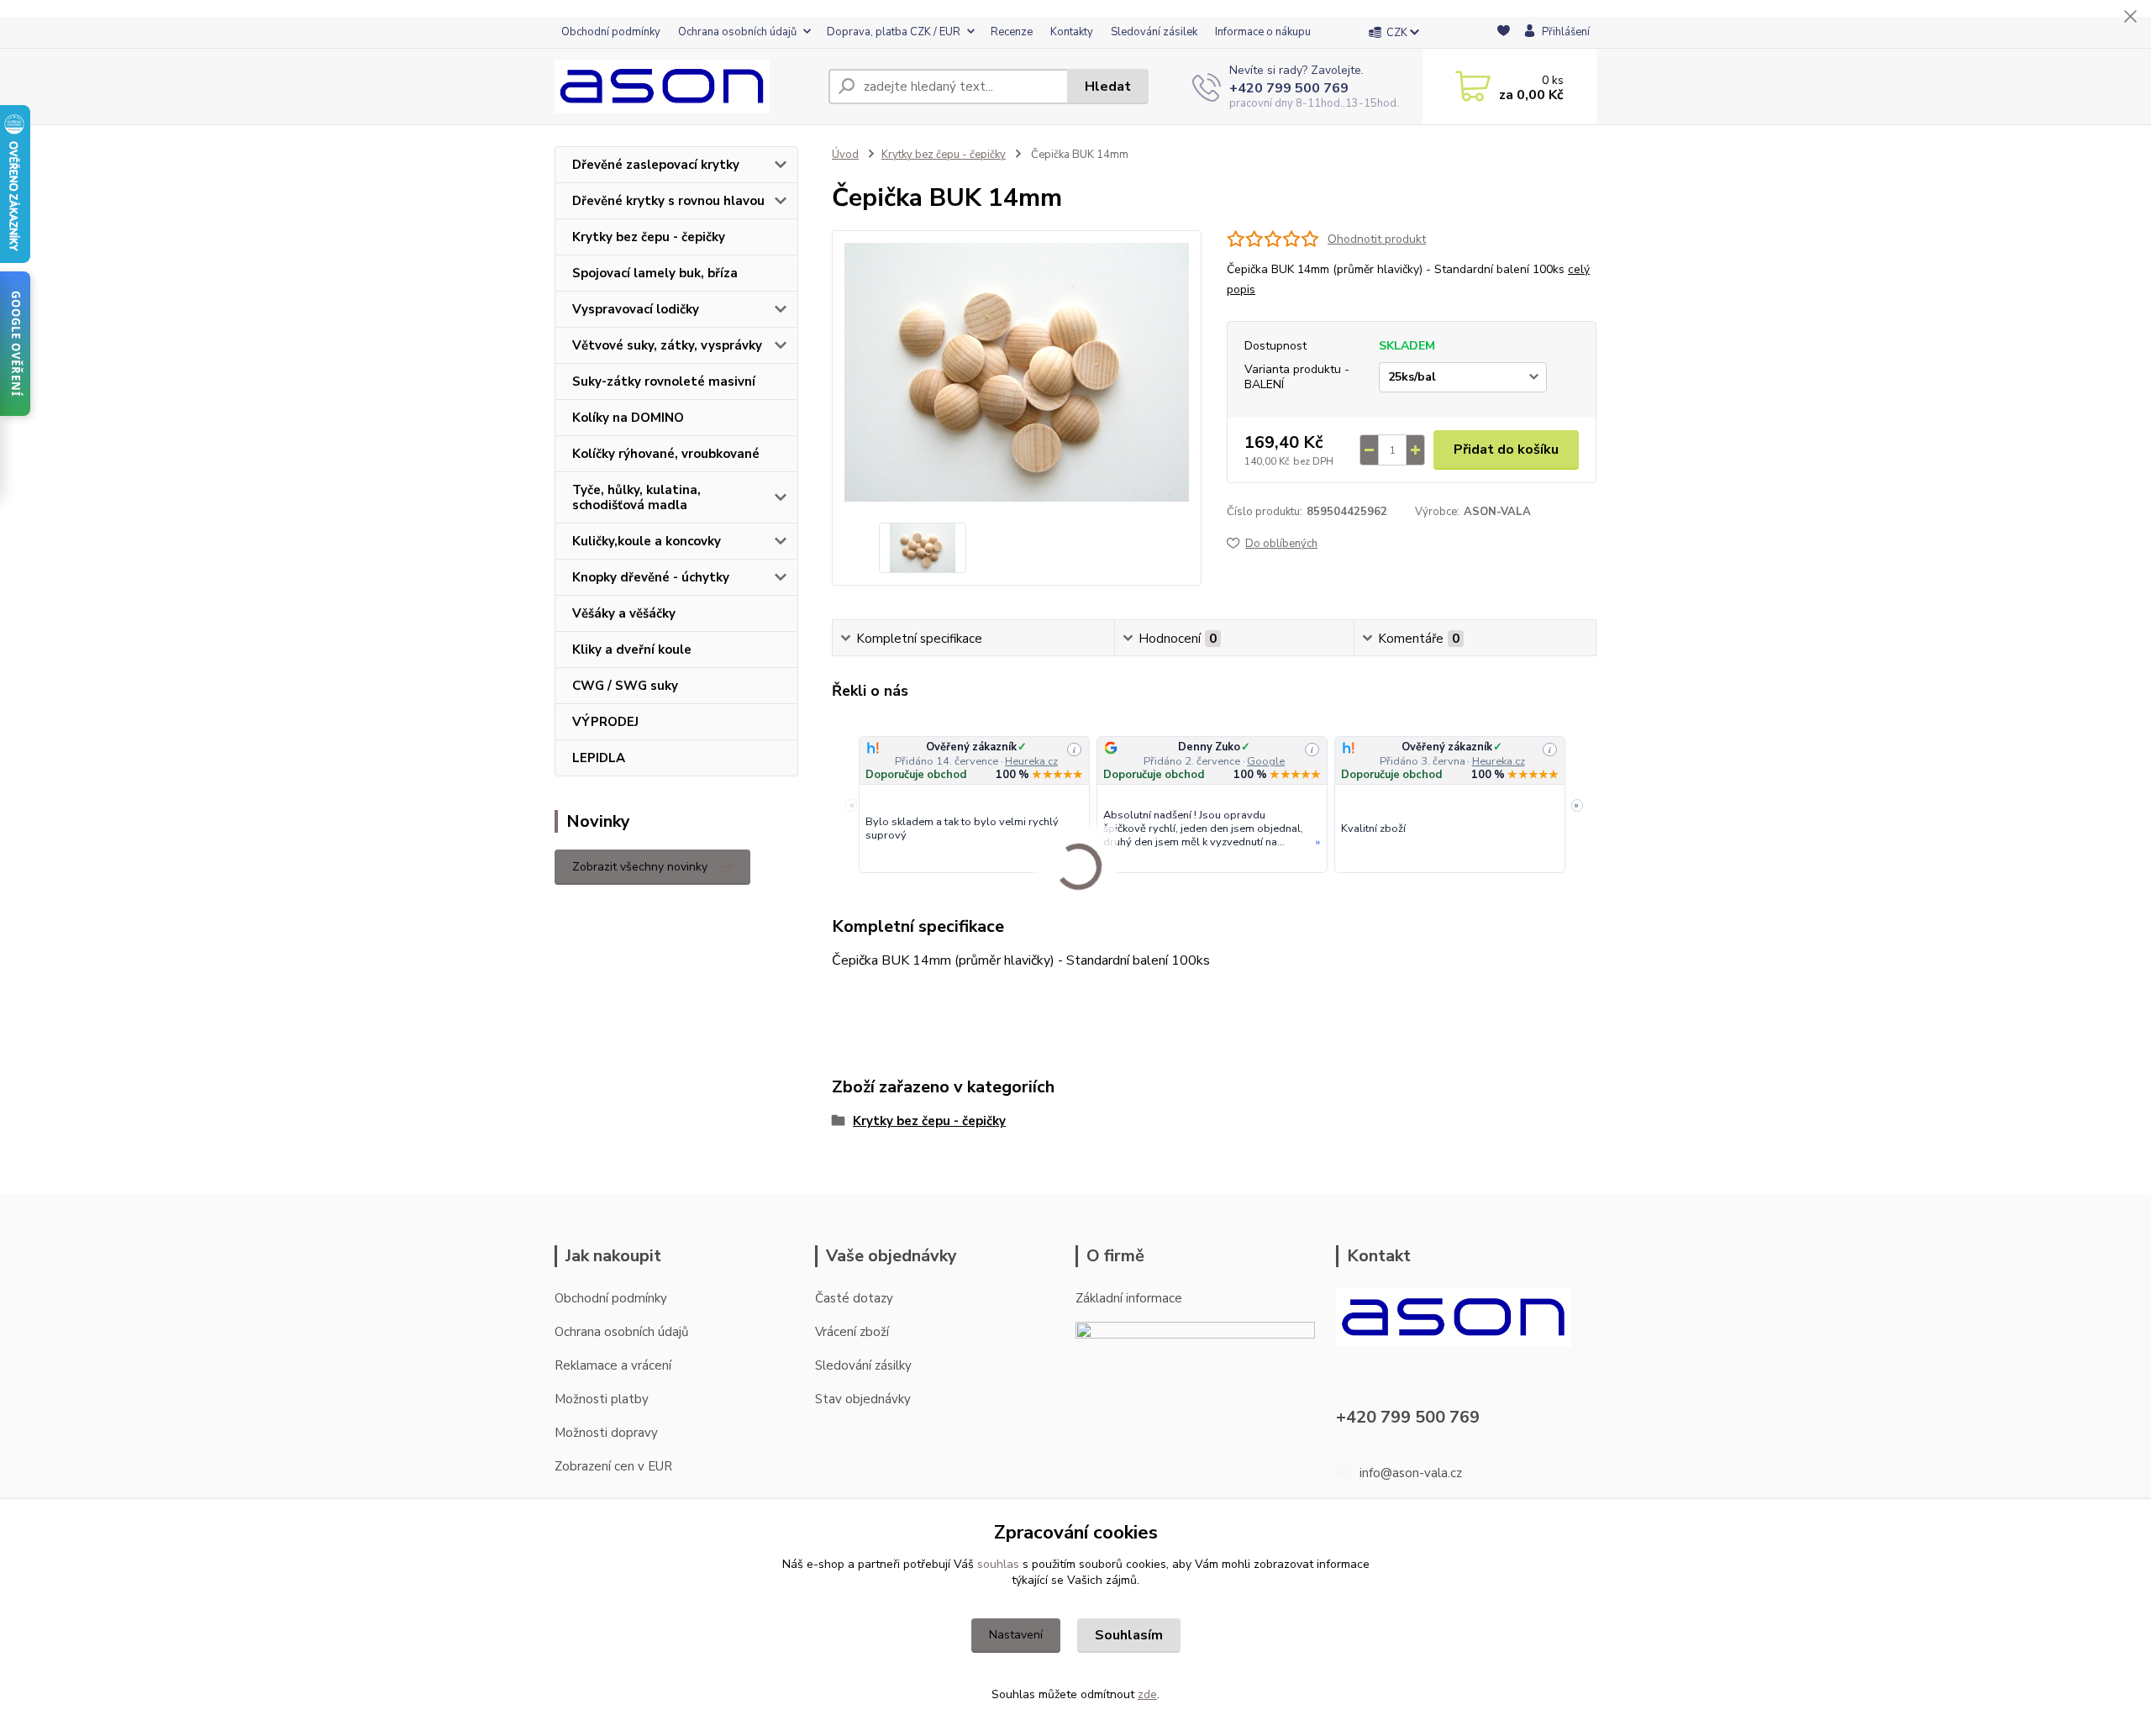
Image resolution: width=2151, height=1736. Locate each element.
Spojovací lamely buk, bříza (655, 273)
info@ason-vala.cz (1411, 1473)
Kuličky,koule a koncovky (647, 541)
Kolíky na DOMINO (628, 418)
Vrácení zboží (852, 1332)
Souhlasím (1129, 1635)
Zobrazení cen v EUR (613, 1466)
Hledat (1108, 87)
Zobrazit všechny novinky (640, 867)
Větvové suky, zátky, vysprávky (667, 345)
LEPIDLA (599, 758)
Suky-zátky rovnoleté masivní (664, 381)
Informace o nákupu (1263, 32)
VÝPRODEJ (605, 722)
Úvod (845, 155)
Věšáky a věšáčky (624, 613)
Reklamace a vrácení (613, 1365)
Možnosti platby (602, 1399)
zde (1147, 1694)
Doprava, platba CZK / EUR (894, 32)
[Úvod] (685, 87)
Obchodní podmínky (611, 32)
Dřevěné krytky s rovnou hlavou (668, 201)
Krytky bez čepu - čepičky (649, 237)
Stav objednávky (863, 1399)
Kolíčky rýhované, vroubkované (666, 454)
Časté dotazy (854, 1298)
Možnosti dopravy (606, 1433)
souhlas (998, 1564)
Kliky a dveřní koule (632, 650)
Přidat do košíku (1506, 450)
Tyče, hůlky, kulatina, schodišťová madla (636, 497)
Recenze (1012, 32)
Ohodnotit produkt (1377, 239)
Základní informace (1129, 1298)
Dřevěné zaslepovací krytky (656, 165)
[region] (1214, 805)
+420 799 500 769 (1289, 88)
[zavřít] (2130, 17)
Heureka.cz (1031, 761)
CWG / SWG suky (625, 686)
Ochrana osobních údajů (737, 32)
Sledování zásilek (1154, 32)
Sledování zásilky (863, 1365)
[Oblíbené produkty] (1504, 33)
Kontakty (1072, 32)
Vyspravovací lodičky (636, 309)
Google (1266, 761)
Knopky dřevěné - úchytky (651, 577)
